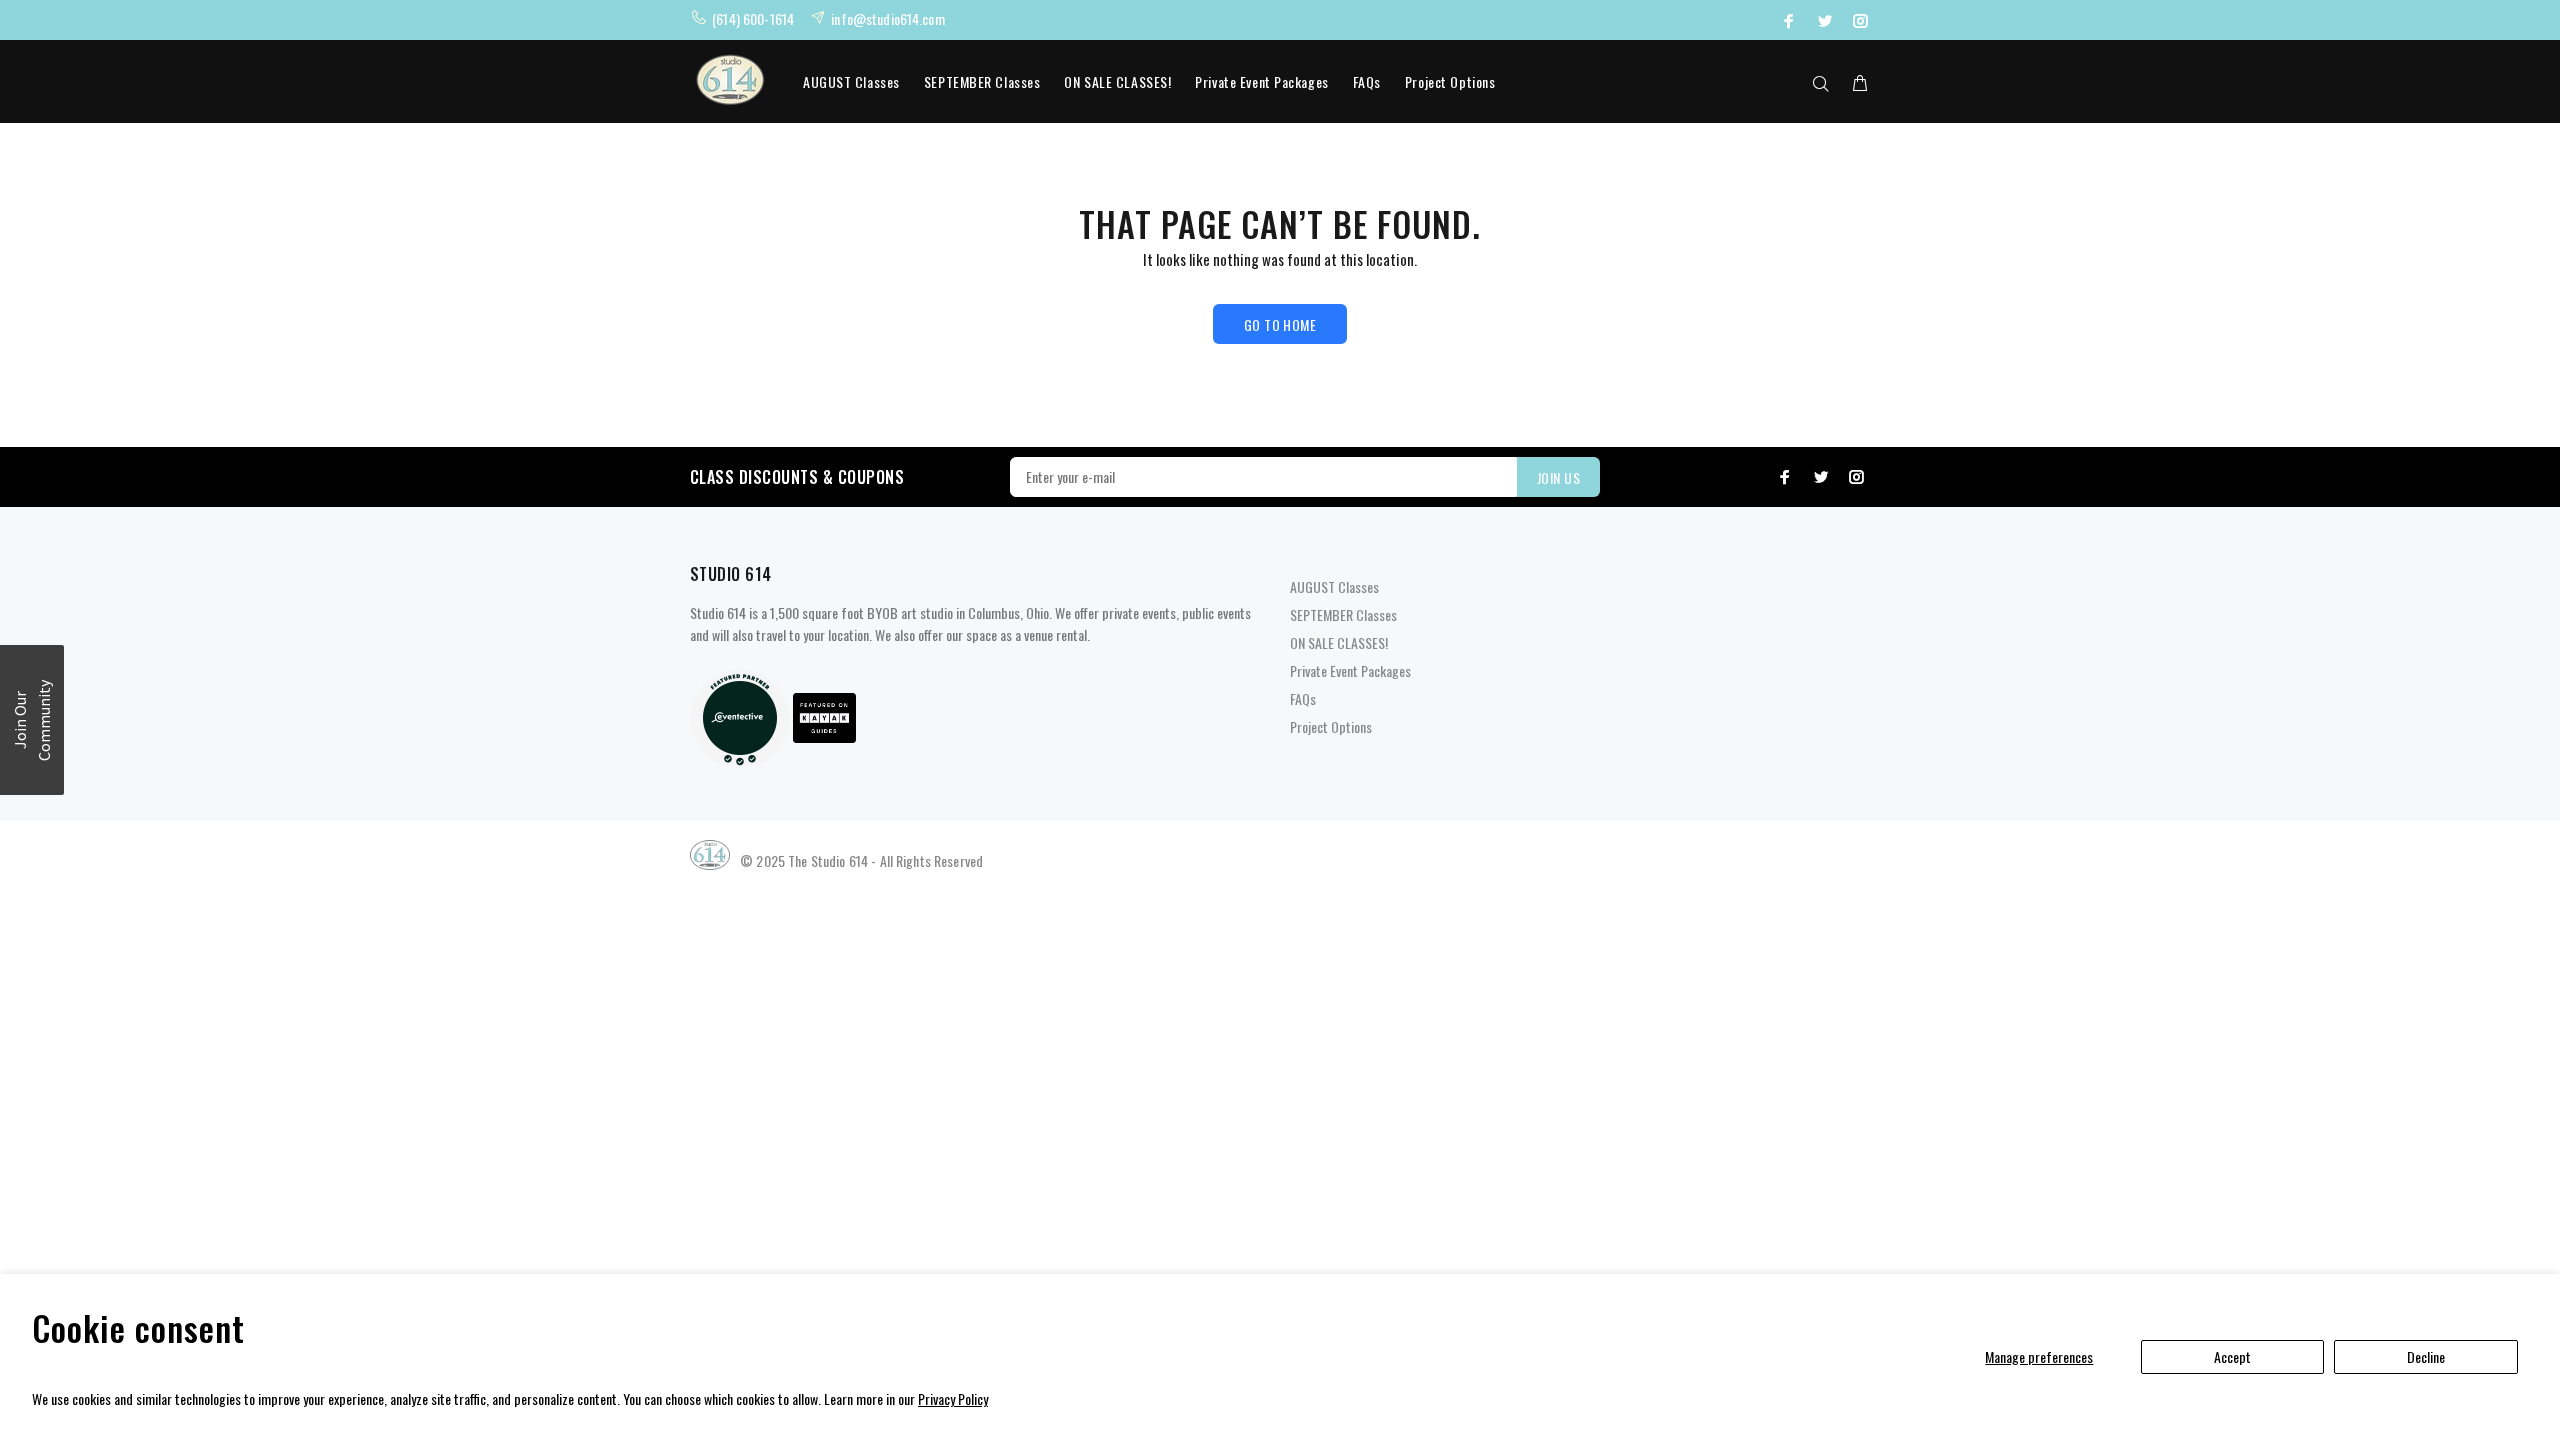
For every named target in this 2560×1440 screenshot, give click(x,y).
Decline (2426, 1356)
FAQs (1367, 81)
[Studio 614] (740, 715)
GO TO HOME (1280, 324)
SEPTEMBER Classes (982, 81)
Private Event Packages (1261, 81)
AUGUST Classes (851, 81)
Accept (2232, 1356)
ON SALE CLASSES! (1117, 81)
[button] (32, 720)
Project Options (1450, 81)
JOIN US (1558, 477)
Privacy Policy (953, 1398)
